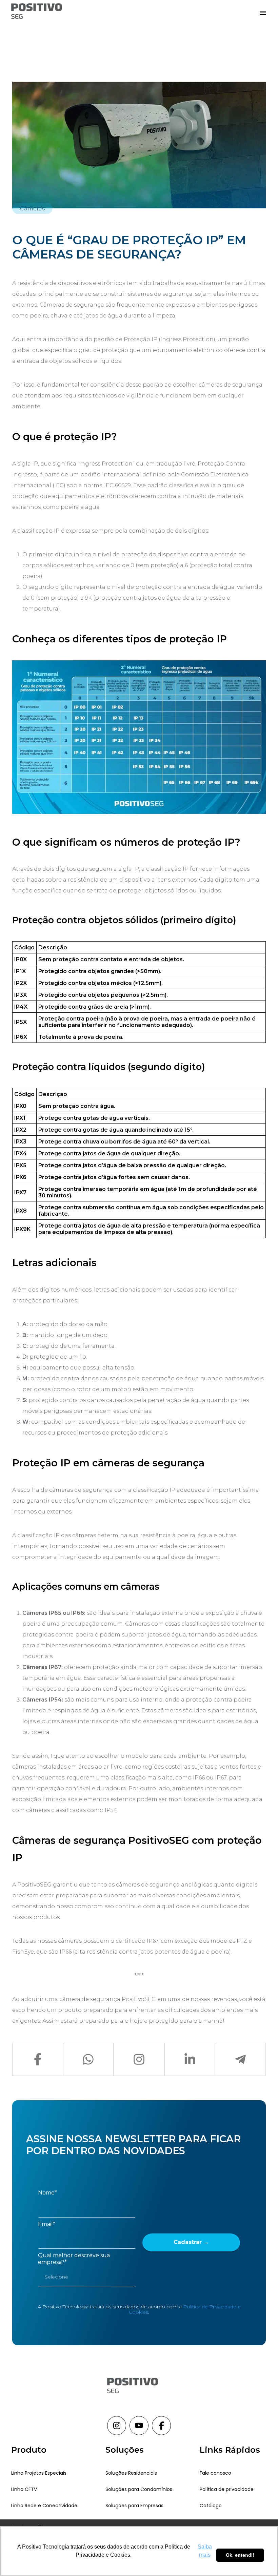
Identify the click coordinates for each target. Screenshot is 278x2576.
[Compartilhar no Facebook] (38, 2059)
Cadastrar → (191, 2242)
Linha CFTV (24, 2489)
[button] (263, 12)
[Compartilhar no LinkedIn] (190, 2059)
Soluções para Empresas (134, 2506)
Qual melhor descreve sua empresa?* (74, 2259)
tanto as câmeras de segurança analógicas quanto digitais (174, 1885)
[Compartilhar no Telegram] (240, 2059)
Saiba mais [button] (205, 2551)
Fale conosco (215, 2473)
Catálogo (211, 2506)
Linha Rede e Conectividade (44, 2506)
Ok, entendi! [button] (240, 2555)
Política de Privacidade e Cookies (185, 2309)
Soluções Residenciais (131, 2473)
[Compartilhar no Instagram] (139, 2059)
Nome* (47, 2193)
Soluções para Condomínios (139, 2489)
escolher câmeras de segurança (218, 385)
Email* (47, 2224)
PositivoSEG (34, 1885)
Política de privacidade (227, 2489)
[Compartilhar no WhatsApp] (88, 2059)
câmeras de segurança (81, 1490)
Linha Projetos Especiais (39, 2473)
